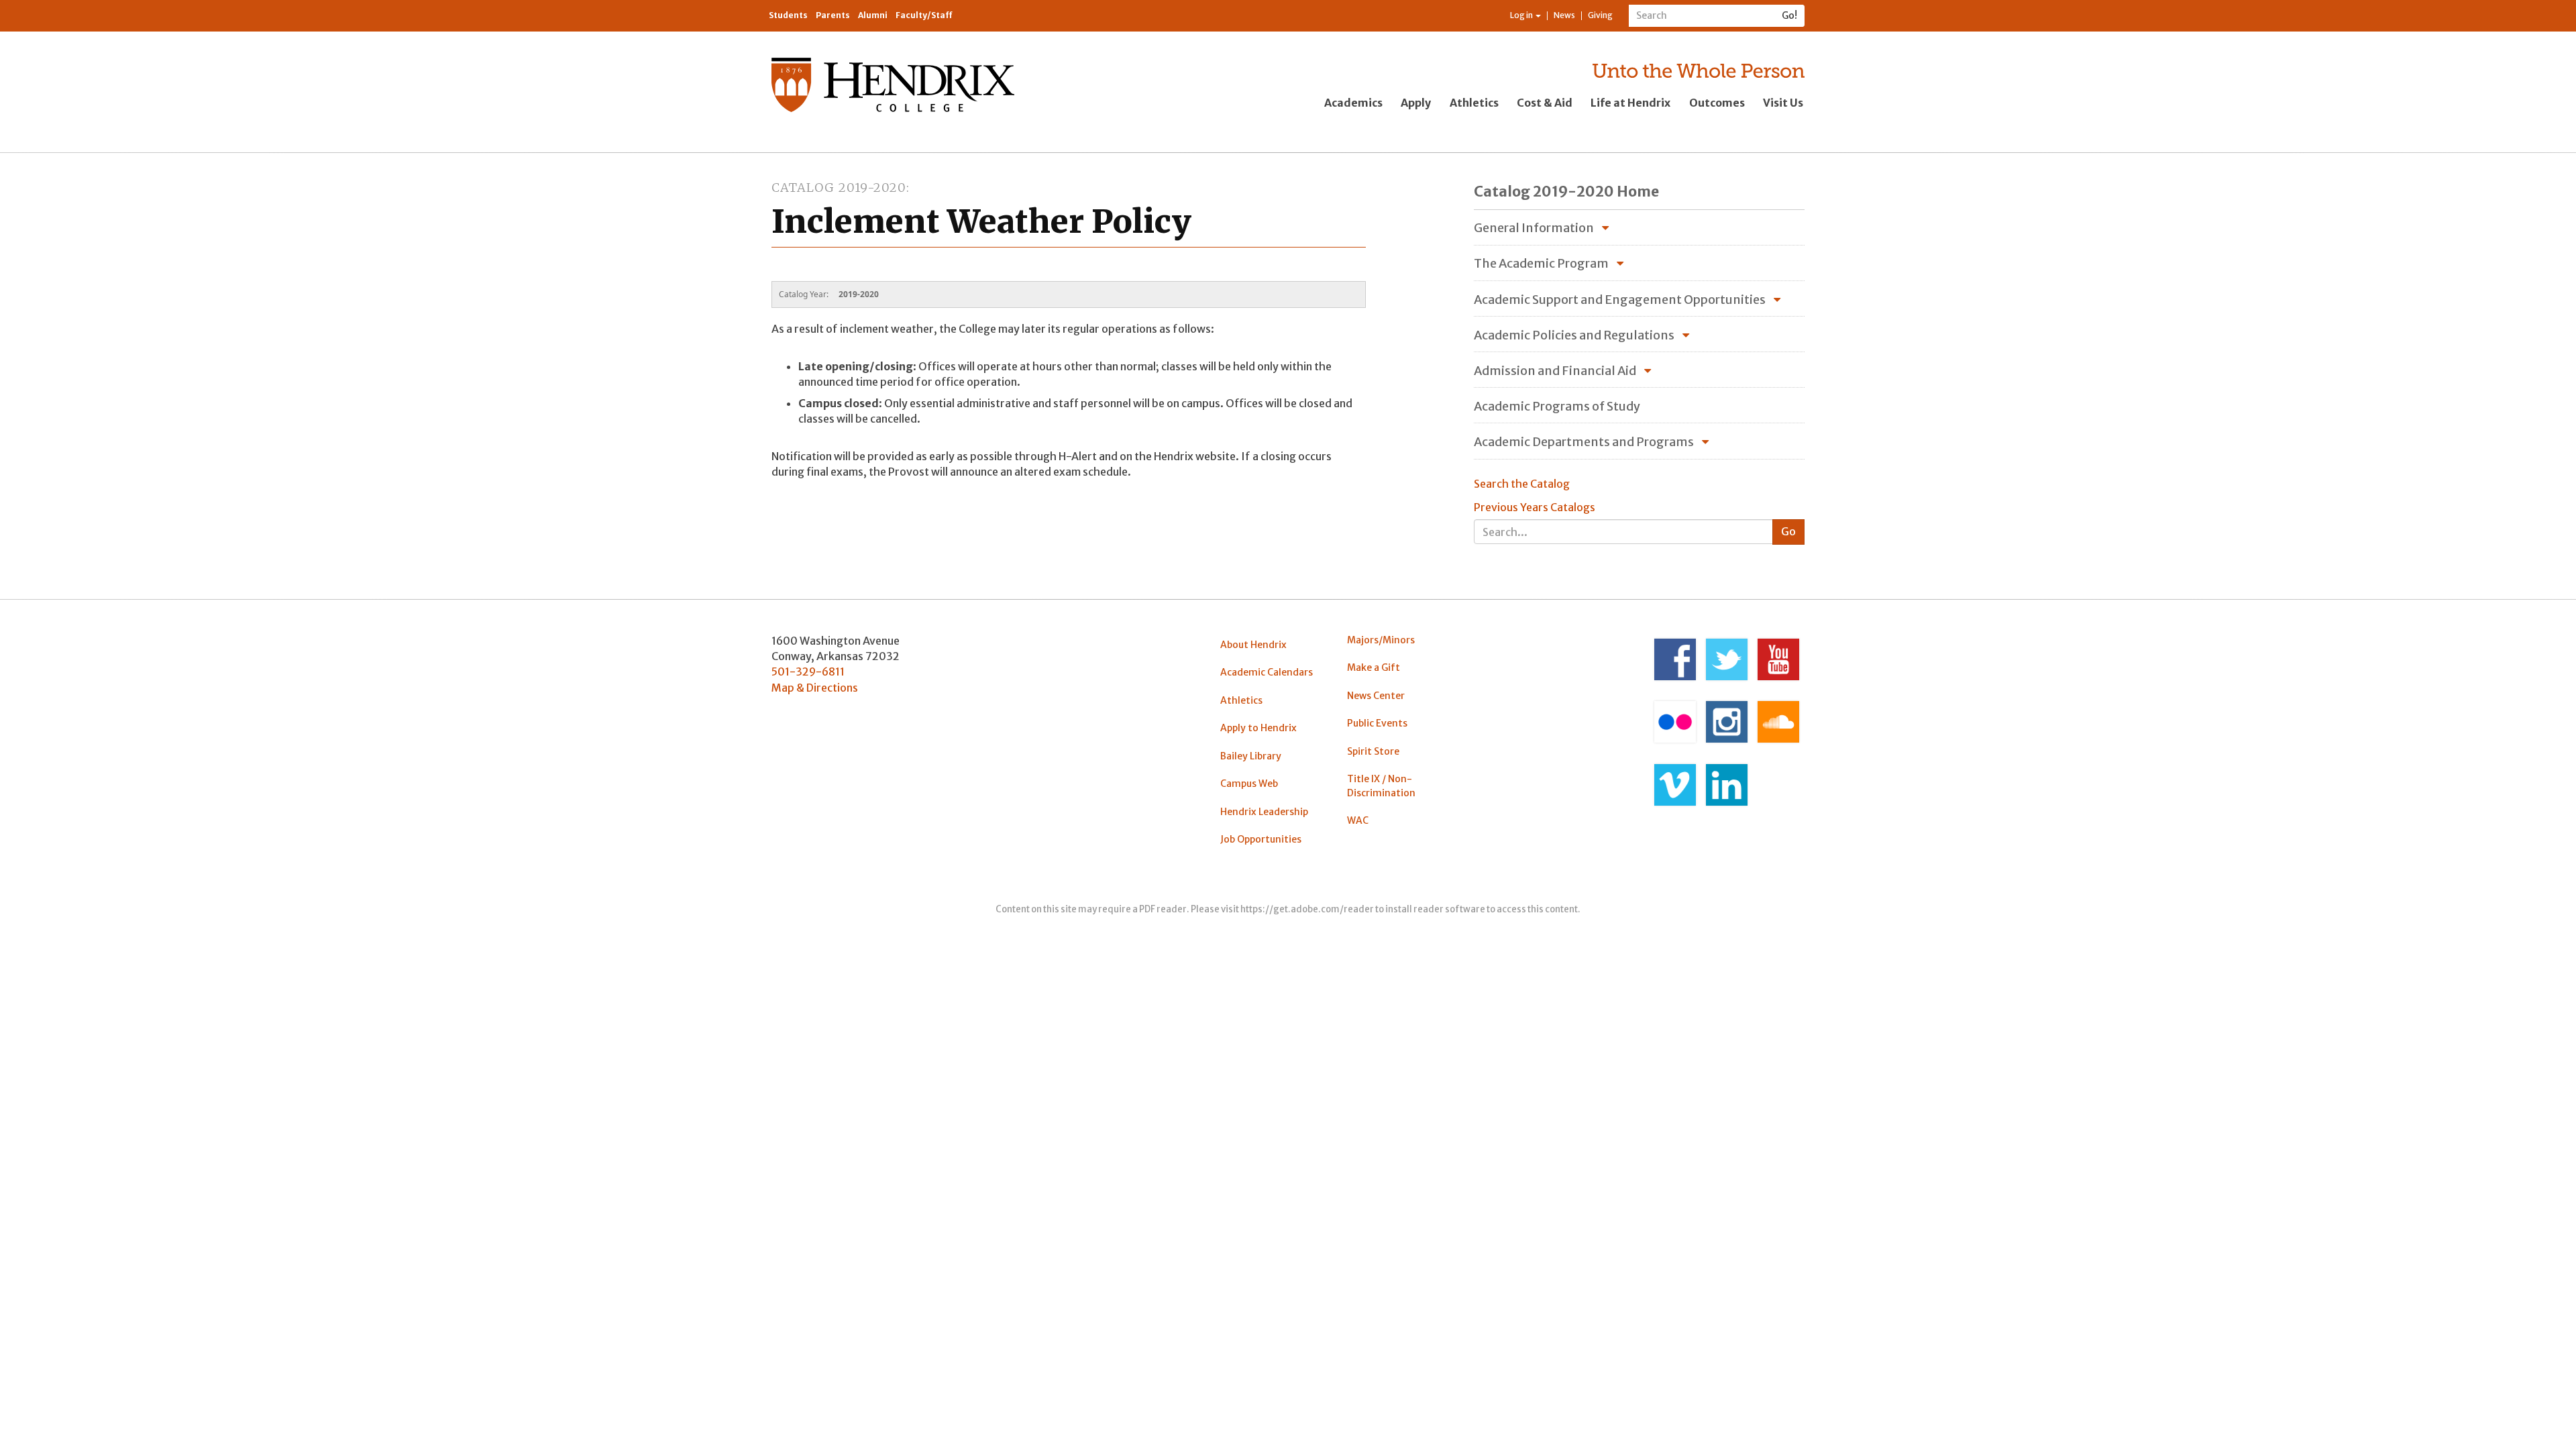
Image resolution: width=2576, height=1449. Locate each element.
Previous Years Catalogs (1535, 507)
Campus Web (1249, 784)
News (1564, 15)
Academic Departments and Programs (1584, 442)
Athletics (1474, 103)
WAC (1358, 820)
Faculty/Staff (924, 15)
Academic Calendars (1267, 672)
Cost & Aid (1545, 103)
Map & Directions (815, 688)
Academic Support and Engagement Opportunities (1620, 300)
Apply (1416, 103)
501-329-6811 (808, 672)
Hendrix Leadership (1264, 812)
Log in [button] (1522, 15)
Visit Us (1783, 103)
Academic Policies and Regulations (1574, 335)
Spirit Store (1373, 751)
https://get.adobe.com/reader (1307, 909)
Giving (1600, 15)
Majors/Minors (1381, 640)
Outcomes (1717, 103)
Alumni (873, 15)
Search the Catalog (1522, 484)
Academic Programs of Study (1557, 406)
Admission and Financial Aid (1555, 371)
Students (788, 15)
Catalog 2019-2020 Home (1566, 192)
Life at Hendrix (1630, 103)
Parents (833, 15)
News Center (1376, 696)
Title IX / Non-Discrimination (1381, 786)
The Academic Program (1541, 263)
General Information (1534, 228)
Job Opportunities (1261, 839)
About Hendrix (1253, 645)
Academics (1353, 103)
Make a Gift (1374, 667)
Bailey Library (1251, 756)
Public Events (1377, 723)
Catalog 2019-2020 (839, 187)
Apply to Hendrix (1258, 728)
